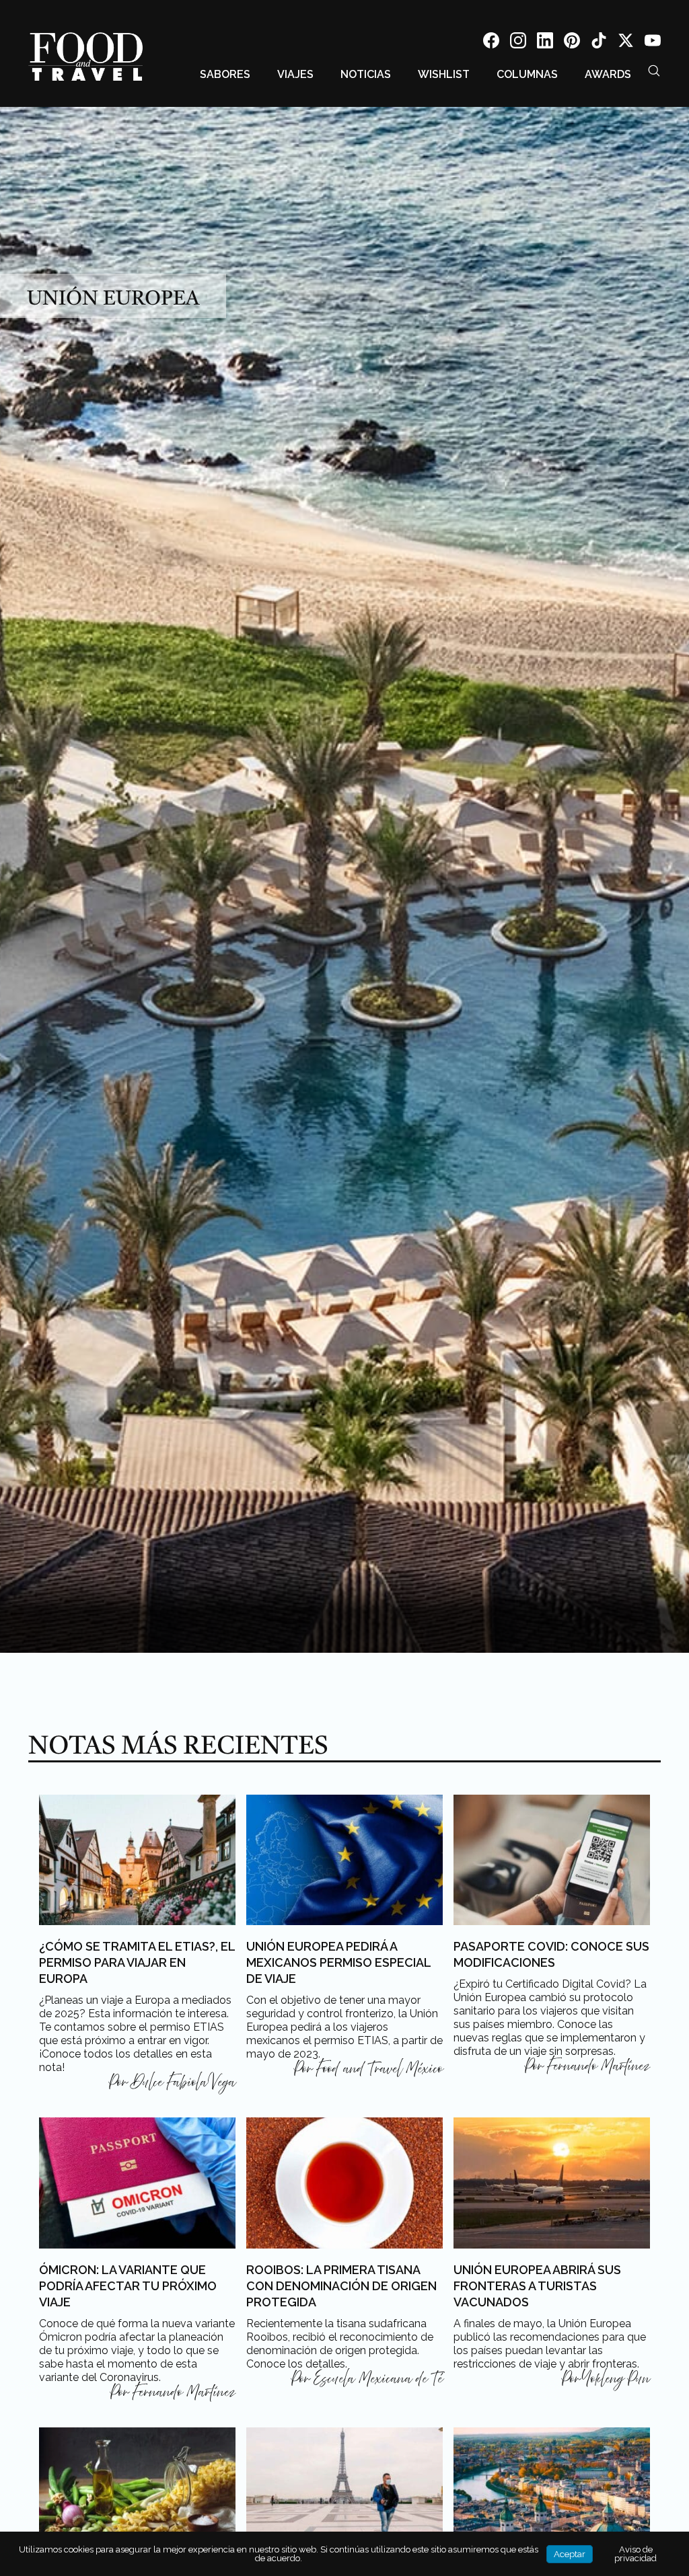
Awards (608, 74)
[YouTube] (653, 43)
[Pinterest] (572, 43)
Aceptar (570, 2554)
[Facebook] (491, 43)
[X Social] (626, 43)
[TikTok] (599, 43)
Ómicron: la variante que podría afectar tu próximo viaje (128, 2286)
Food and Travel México (379, 2069)
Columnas (527, 74)
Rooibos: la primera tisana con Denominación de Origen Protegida (341, 2286)
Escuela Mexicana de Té (378, 2379)
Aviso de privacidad (636, 2554)
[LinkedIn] (545, 43)
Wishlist (444, 74)
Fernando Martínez (599, 2066)
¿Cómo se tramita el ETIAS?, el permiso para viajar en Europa (137, 1962)
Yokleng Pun (617, 2379)
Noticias (366, 74)
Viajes (295, 74)
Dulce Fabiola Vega (183, 2082)
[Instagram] (518, 43)
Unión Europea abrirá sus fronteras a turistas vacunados (537, 2286)
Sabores (225, 74)
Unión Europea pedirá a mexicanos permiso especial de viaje (338, 1962)
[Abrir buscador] (654, 71)
